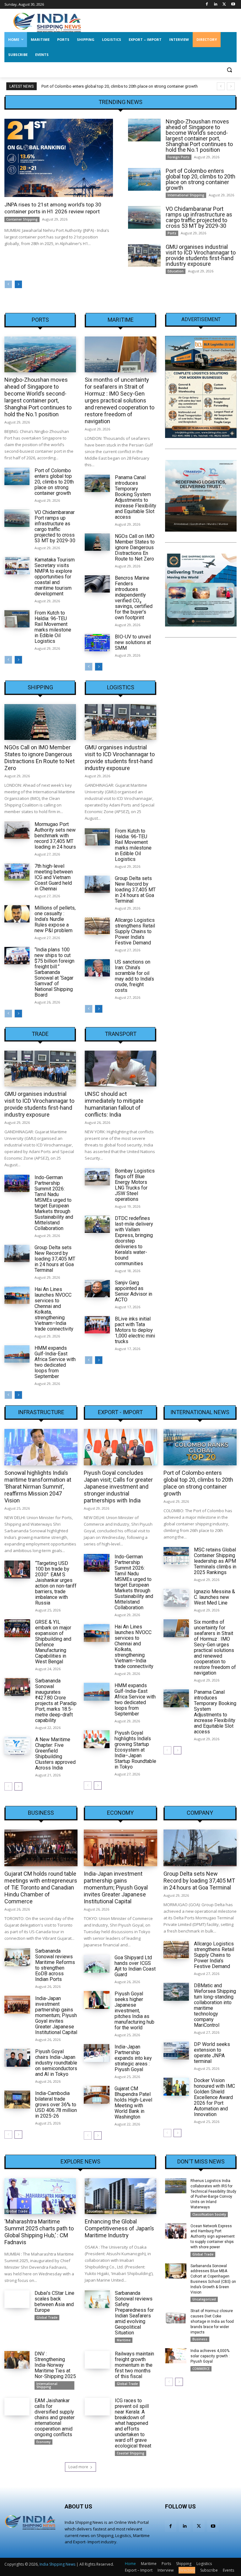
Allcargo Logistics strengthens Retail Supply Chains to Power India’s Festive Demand (135, 931)
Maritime (121, 320)
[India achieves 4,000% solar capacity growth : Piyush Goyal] (176, 2356)
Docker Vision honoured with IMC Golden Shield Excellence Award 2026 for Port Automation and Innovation (214, 2097)
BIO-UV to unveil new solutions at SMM (133, 642)
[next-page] (18, 284)
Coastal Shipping (131, 2453)
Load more (78, 2467)
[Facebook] (207, 5)
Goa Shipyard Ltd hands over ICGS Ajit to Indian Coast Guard (135, 1966)
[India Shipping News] (47, 22)
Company (200, 1813)
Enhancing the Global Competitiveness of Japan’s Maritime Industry (119, 2228)
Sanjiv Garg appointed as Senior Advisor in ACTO (134, 1291)
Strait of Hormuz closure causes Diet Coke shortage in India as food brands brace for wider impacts (212, 2321)
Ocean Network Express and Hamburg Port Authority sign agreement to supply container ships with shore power (213, 2237)
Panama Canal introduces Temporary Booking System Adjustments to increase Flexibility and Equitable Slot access (136, 497)
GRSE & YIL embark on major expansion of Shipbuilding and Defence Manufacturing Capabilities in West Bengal (53, 1642)
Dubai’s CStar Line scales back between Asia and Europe (54, 2302)
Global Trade (17, 2211)
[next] (231, 86)
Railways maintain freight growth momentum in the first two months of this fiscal (134, 2365)
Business (41, 1813)
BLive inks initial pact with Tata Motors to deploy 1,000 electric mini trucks (135, 1330)
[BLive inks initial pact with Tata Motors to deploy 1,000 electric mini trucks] (97, 1325)
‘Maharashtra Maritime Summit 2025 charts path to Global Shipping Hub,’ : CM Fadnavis (39, 2232)
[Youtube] (233, 5)
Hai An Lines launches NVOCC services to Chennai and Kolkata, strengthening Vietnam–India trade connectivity (54, 1309)
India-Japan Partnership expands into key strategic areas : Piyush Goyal (133, 2058)
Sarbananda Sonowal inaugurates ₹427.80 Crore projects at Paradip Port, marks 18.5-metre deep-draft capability (56, 1701)
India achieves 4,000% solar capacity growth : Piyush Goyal (210, 2356)
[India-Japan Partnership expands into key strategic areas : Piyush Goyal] (97, 2053)
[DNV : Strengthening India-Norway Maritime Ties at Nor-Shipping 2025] (17, 2360)
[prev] (221, 86)
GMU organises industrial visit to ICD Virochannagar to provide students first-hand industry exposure (201, 255)
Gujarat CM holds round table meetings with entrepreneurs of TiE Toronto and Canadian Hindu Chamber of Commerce (41, 1887)
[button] (229, 70)
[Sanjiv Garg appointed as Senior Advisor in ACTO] (97, 1289)
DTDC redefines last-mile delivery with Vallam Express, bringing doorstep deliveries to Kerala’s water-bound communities (134, 1241)
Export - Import (120, 1412)
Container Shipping (22, 219)
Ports (172, 233)
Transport (121, 1034)
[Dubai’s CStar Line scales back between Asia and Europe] (17, 2299)
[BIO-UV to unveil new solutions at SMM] (97, 643)
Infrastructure (41, 1412)
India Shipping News (57, 2564)
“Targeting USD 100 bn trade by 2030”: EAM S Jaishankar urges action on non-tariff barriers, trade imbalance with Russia (56, 1583)
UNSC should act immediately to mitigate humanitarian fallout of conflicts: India (114, 1104)
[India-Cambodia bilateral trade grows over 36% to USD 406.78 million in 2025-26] (17, 2100)
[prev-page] (8, 284)
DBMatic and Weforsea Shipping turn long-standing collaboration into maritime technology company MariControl (215, 2005)
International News (200, 1412)
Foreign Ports (179, 157)
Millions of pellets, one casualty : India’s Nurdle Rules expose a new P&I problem (55, 919)
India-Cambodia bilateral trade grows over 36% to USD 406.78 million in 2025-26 (56, 2105)
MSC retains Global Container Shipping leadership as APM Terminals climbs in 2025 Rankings (215, 1561)
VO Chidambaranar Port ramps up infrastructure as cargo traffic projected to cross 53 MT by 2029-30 (199, 217)
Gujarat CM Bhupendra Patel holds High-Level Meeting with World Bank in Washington (133, 2103)
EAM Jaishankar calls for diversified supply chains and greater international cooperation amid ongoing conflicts (55, 2417)
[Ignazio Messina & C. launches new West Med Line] (176, 1598)
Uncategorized (204, 2299)
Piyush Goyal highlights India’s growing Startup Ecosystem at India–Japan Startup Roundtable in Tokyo (135, 1750)
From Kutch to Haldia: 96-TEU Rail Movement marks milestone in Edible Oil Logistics (53, 627)
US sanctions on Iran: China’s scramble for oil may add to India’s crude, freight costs (134, 976)
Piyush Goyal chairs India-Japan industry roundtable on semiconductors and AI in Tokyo (56, 2063)
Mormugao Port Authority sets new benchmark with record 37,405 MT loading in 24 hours (55, 836)
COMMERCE (201, 2369)
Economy (120, 1813)
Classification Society (209, 2214)
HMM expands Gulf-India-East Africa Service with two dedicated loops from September (55, 1362)
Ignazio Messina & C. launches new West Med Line (214, 1597)
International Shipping (186, 195)
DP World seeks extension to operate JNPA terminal (212, 2053)
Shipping (40, 687)
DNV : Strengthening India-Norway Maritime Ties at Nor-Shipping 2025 (55, 2365)
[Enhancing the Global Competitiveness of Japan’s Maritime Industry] (120, 2196)
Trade (40, 1034)
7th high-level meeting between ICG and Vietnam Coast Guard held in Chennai (54, 877)
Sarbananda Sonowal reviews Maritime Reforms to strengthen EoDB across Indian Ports (55, 1965)
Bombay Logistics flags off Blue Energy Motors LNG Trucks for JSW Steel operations (135, 1185)
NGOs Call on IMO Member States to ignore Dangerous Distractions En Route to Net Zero (135, 547)
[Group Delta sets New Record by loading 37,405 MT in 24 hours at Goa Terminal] (97, 884)
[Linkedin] (216, 5)
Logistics (121, 687)
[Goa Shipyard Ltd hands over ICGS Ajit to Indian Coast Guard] (97, 1964)
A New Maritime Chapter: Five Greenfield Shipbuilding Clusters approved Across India (55, 1754)
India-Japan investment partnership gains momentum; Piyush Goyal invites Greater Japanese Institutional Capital (56, 2015)
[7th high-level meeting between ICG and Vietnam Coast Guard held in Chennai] (17, 872)
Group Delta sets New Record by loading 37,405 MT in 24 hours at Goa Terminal (135, 890)
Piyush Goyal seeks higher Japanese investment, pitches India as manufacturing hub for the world (134, 2011)
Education (176, 271)
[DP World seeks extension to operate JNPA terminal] (176, 2051)
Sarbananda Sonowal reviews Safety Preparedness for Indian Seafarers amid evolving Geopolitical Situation (134, 2313)
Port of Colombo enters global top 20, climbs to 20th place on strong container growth (120, 86)
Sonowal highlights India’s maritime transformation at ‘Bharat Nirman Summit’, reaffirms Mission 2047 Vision (38, 1487)
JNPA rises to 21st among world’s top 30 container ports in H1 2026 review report (53, 208)
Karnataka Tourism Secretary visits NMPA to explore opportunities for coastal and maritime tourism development (55, 577)
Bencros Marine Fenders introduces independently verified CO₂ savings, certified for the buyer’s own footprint (134, 598)
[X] (224, 5)
